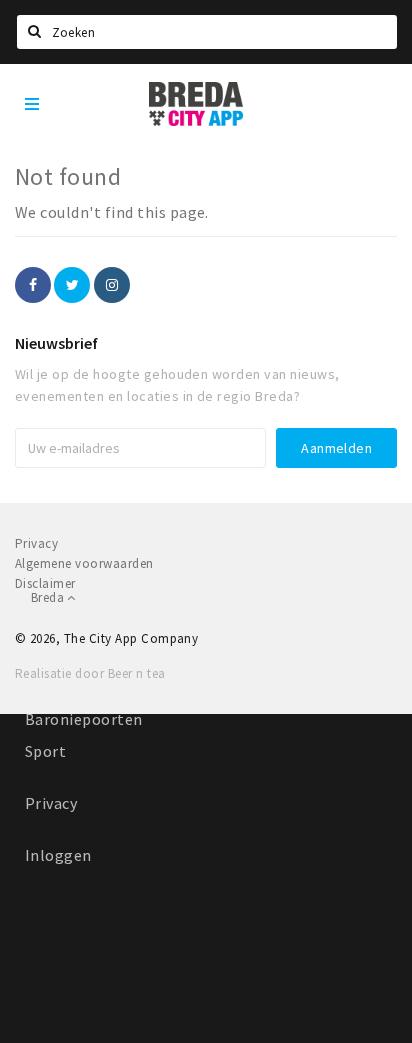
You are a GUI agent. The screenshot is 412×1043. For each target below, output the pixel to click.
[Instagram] (112, 285)
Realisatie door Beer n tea (90, 673)
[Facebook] (33, 285)
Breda (49, 597)
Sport (45, 751)
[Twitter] (72, 285)
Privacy (51, 803)
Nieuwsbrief (56, 343)
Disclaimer (45, 583)
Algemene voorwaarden (84, 563)
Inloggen (58, 855)
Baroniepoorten (84, 719)
